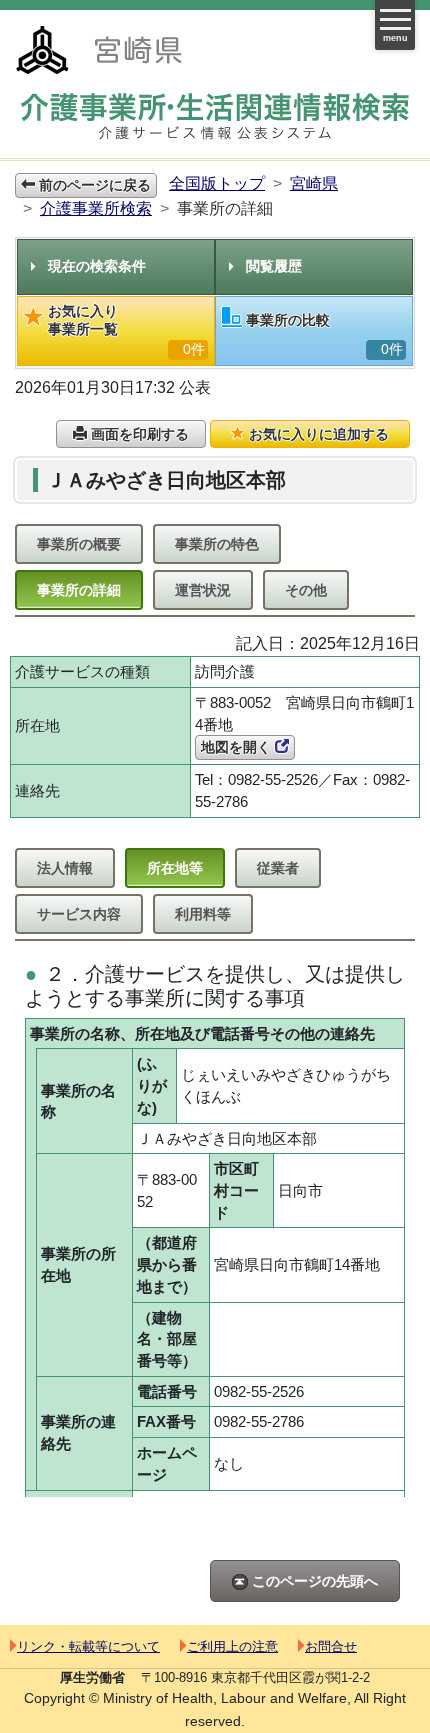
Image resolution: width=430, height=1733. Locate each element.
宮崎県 (314, 183)
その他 (306, 590)
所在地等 (175, 868)
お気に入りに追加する (317, 434)
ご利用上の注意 (232, 1646)
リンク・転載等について (88, 1646)
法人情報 (65, 868)
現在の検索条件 (97, 266)
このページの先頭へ (313, 1581)
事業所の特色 (217, 544)
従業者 (278, 868)
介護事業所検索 (96, 208)
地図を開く (238, 747)
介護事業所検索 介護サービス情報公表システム (215, 116)
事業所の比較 (324, 334)
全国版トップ (217, 183)
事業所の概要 (79, 544)
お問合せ (331, 1646)
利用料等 (203, 914)
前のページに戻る (93, 185)
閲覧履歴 (274, 266)
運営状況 (203, 590)
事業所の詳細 (79, 590)
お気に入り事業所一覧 (126, 330)
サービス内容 (79, 914)
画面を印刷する (138, 434)
